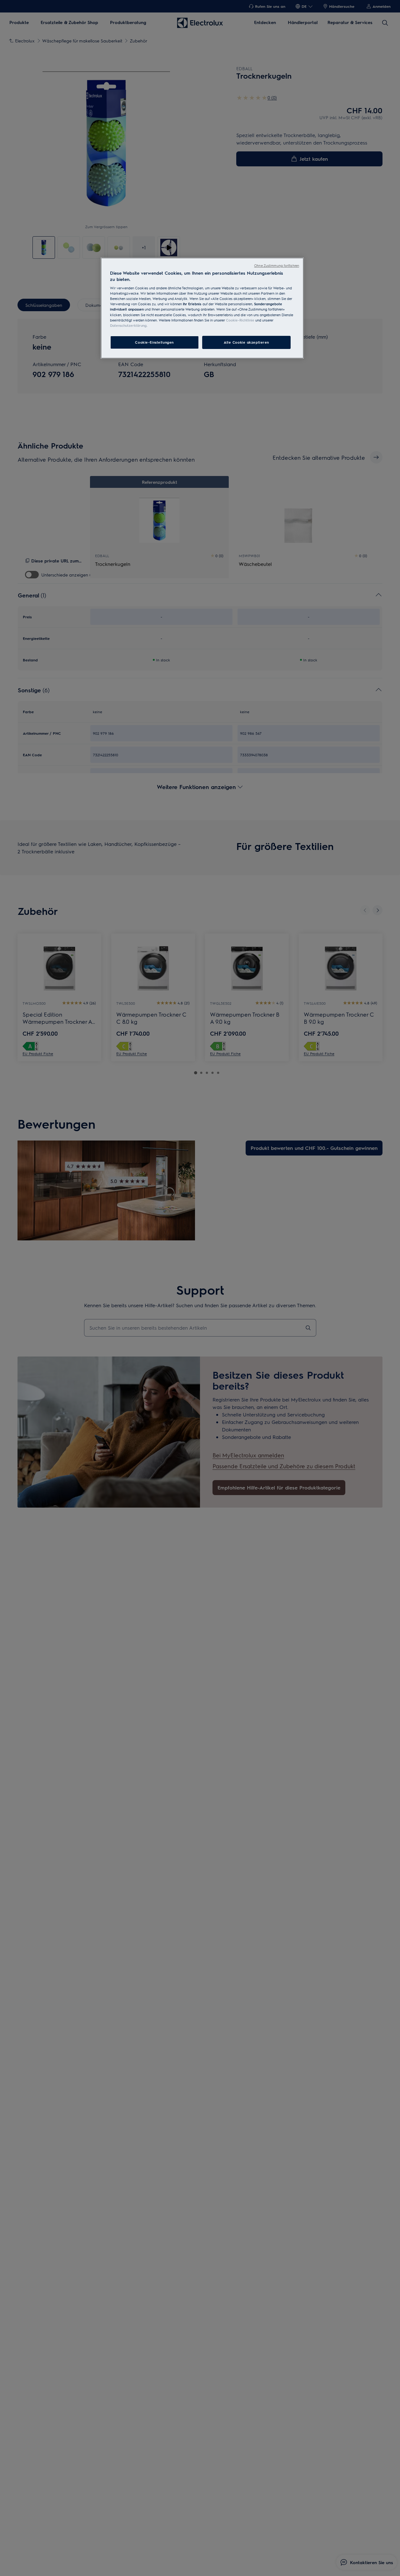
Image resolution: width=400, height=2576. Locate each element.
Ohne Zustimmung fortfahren (277, 265)
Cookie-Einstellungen (154, 342)
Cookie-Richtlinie (240, 320)
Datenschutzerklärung (128, 325)
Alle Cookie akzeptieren (246, 342)
